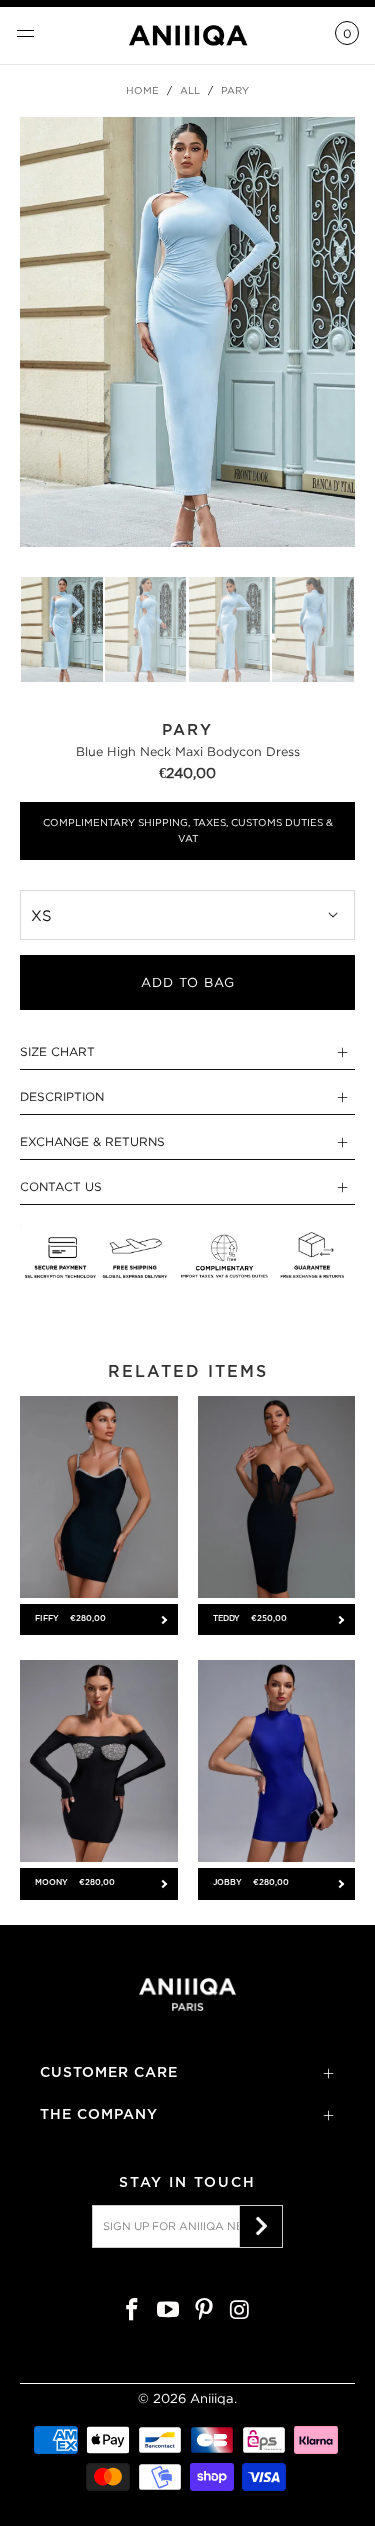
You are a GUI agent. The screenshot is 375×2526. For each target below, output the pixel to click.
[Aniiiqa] (188, 35)
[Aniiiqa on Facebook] (133, 2311)
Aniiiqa (212, 2398)
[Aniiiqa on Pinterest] (205, 2311)
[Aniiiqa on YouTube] (169, 2311)
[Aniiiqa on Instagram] (240, 2311)
